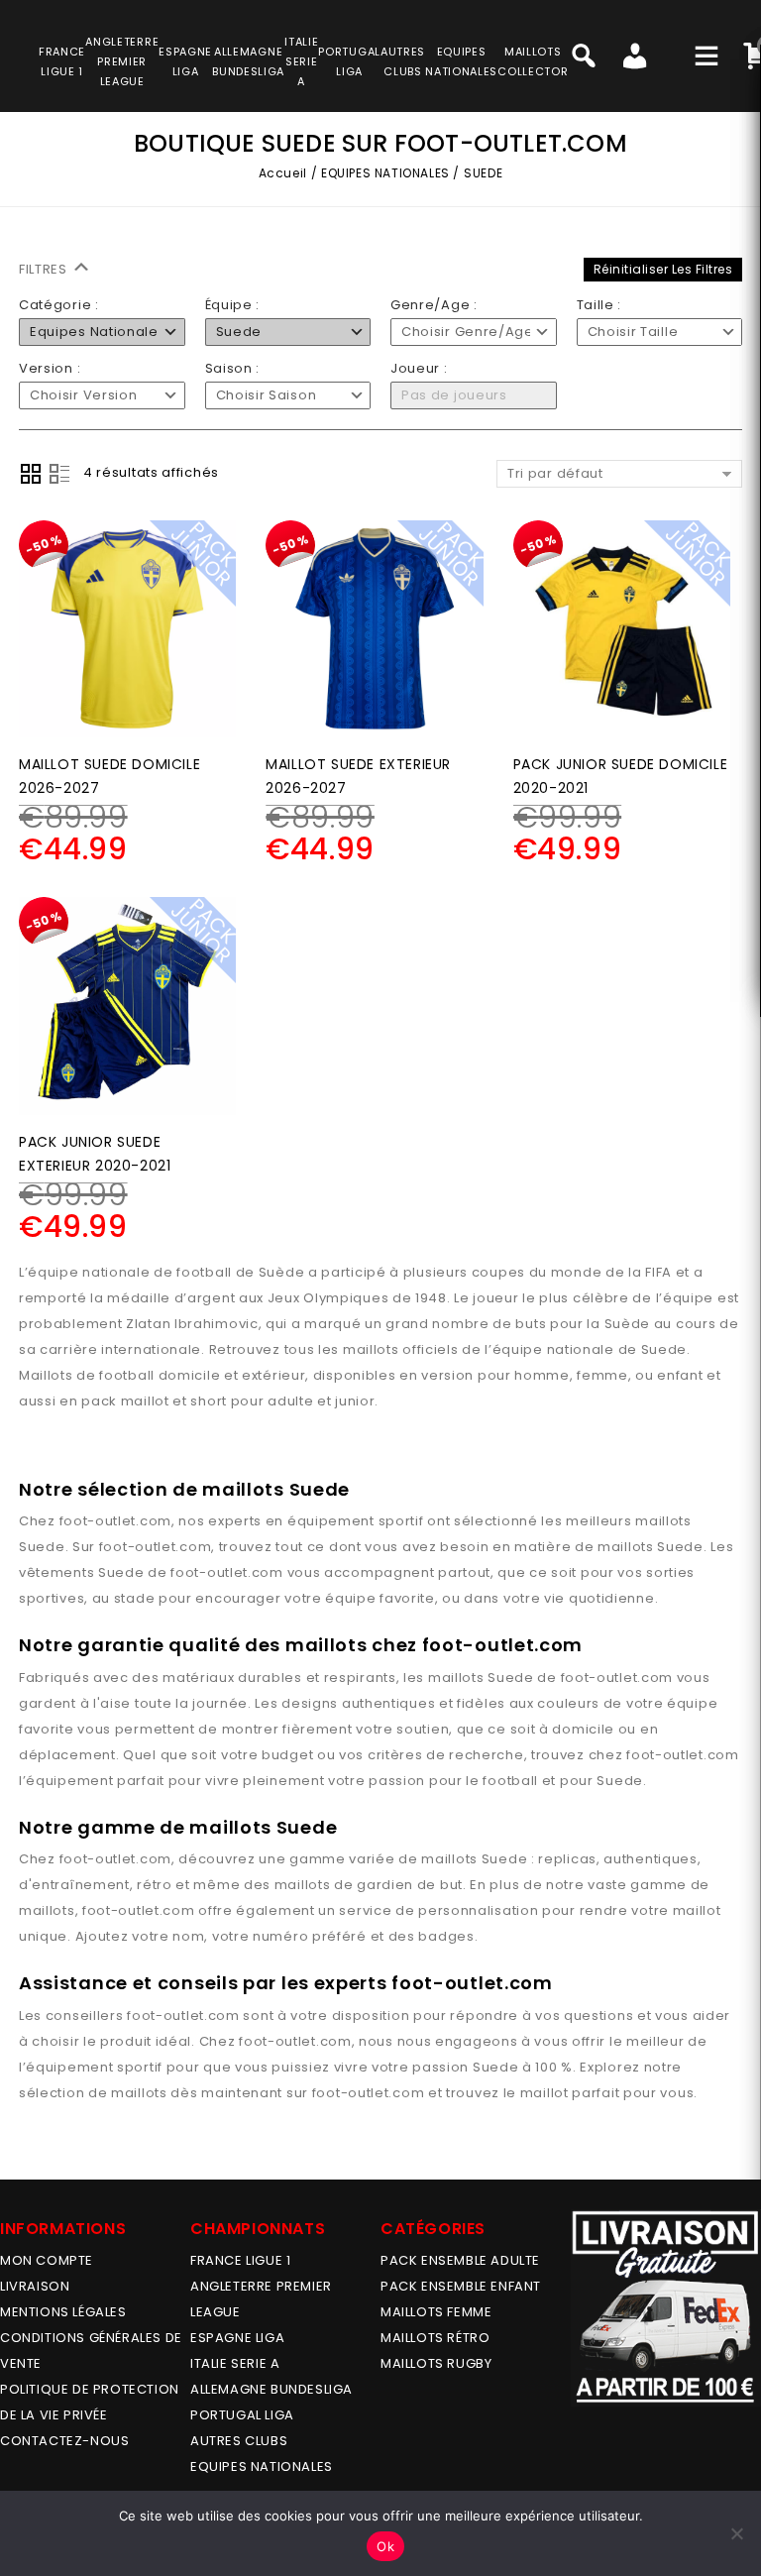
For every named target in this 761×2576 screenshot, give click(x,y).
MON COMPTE (47, 2260)
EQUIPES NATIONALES (385, 173)
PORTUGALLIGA (349, 61)
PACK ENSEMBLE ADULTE (460, 2260)
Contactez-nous (64, 2441)
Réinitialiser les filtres (663, 269)
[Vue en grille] (31, 474)
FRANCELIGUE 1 (62, 61)
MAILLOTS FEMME (436, 2312)
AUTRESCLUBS (403, 61)
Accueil (283, 173)
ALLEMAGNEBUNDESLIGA (248, 61)
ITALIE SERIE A (235, 2363)
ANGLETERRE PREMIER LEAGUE (122, 61)
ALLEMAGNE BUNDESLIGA (272, 2389)
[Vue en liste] (59, 474)
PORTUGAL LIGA (242, 2415)
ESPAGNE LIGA (237, 2338)
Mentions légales (63, 2312)
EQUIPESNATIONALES (461, 61)
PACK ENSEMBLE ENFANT (461, 2286)
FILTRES (45, 269)
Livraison (35, 2286)
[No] (736, 2533)
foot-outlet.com (116, 1521)
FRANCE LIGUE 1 (240, 2260)
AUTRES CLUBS (239, 2441)
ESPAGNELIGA (185, 61)
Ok (385, 2546)
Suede (42, 1547)
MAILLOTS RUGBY (436, 2363)
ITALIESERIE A (301, 61)
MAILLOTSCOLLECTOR (533, 61)
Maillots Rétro (435, 2338)
